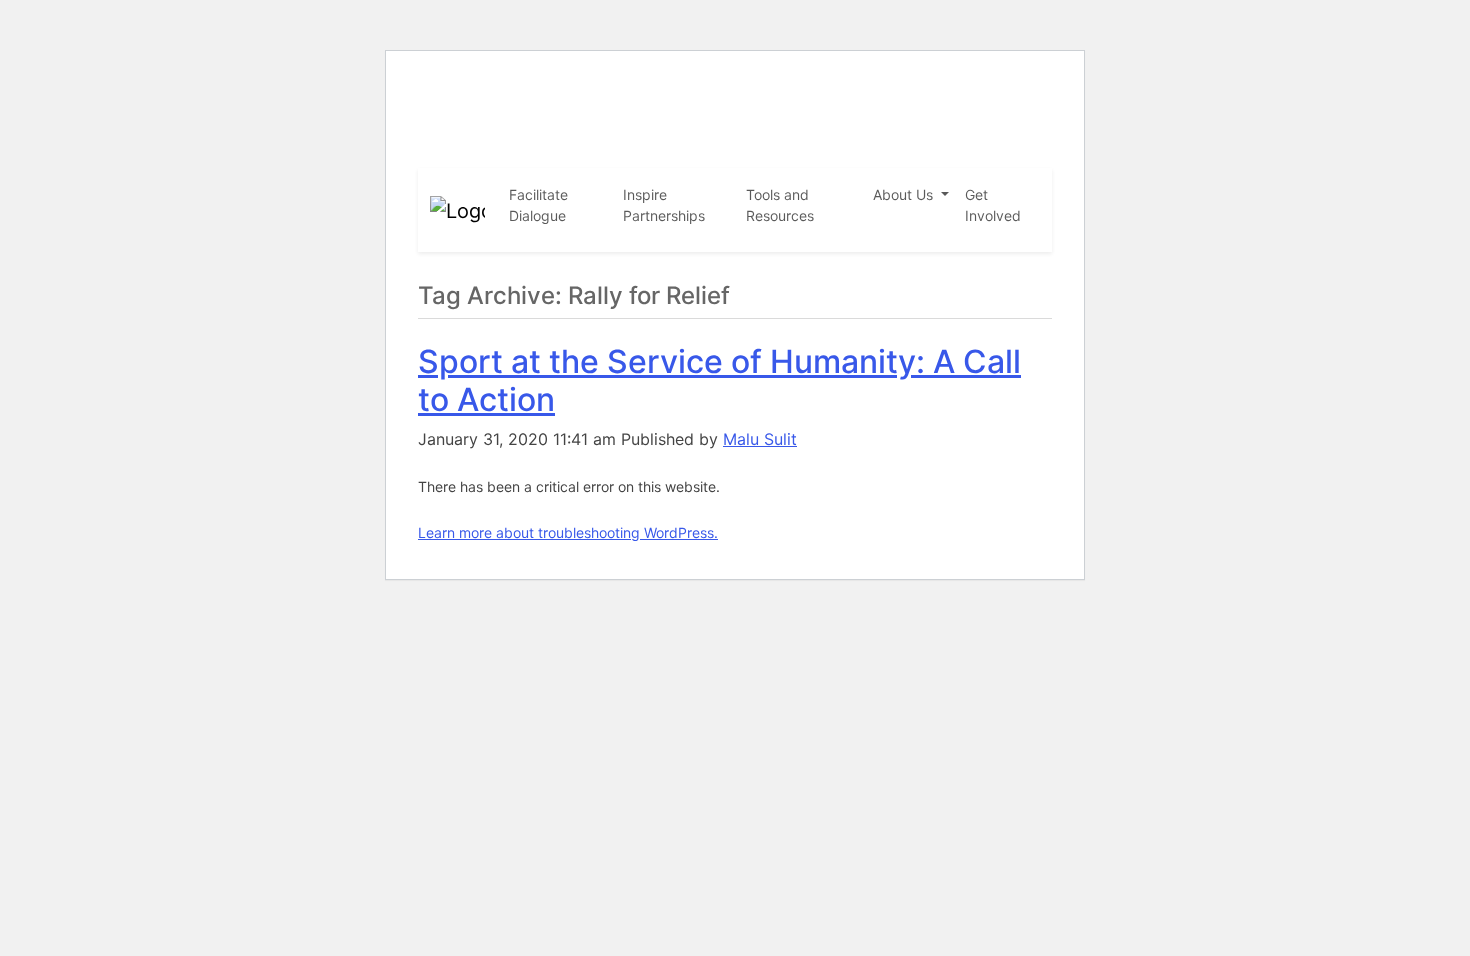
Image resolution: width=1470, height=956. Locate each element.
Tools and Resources (780, 205)
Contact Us (997, 150)
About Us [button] (905, 194)
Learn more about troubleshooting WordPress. (568, 532)
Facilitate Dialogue (538, 205)
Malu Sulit (760, 439)
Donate (926, 150)
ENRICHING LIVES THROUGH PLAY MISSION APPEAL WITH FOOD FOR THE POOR (717, 100)
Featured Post (846, 150)
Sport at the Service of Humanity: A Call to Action (719, 380)
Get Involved (993, 205)
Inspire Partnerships (664, 205)
